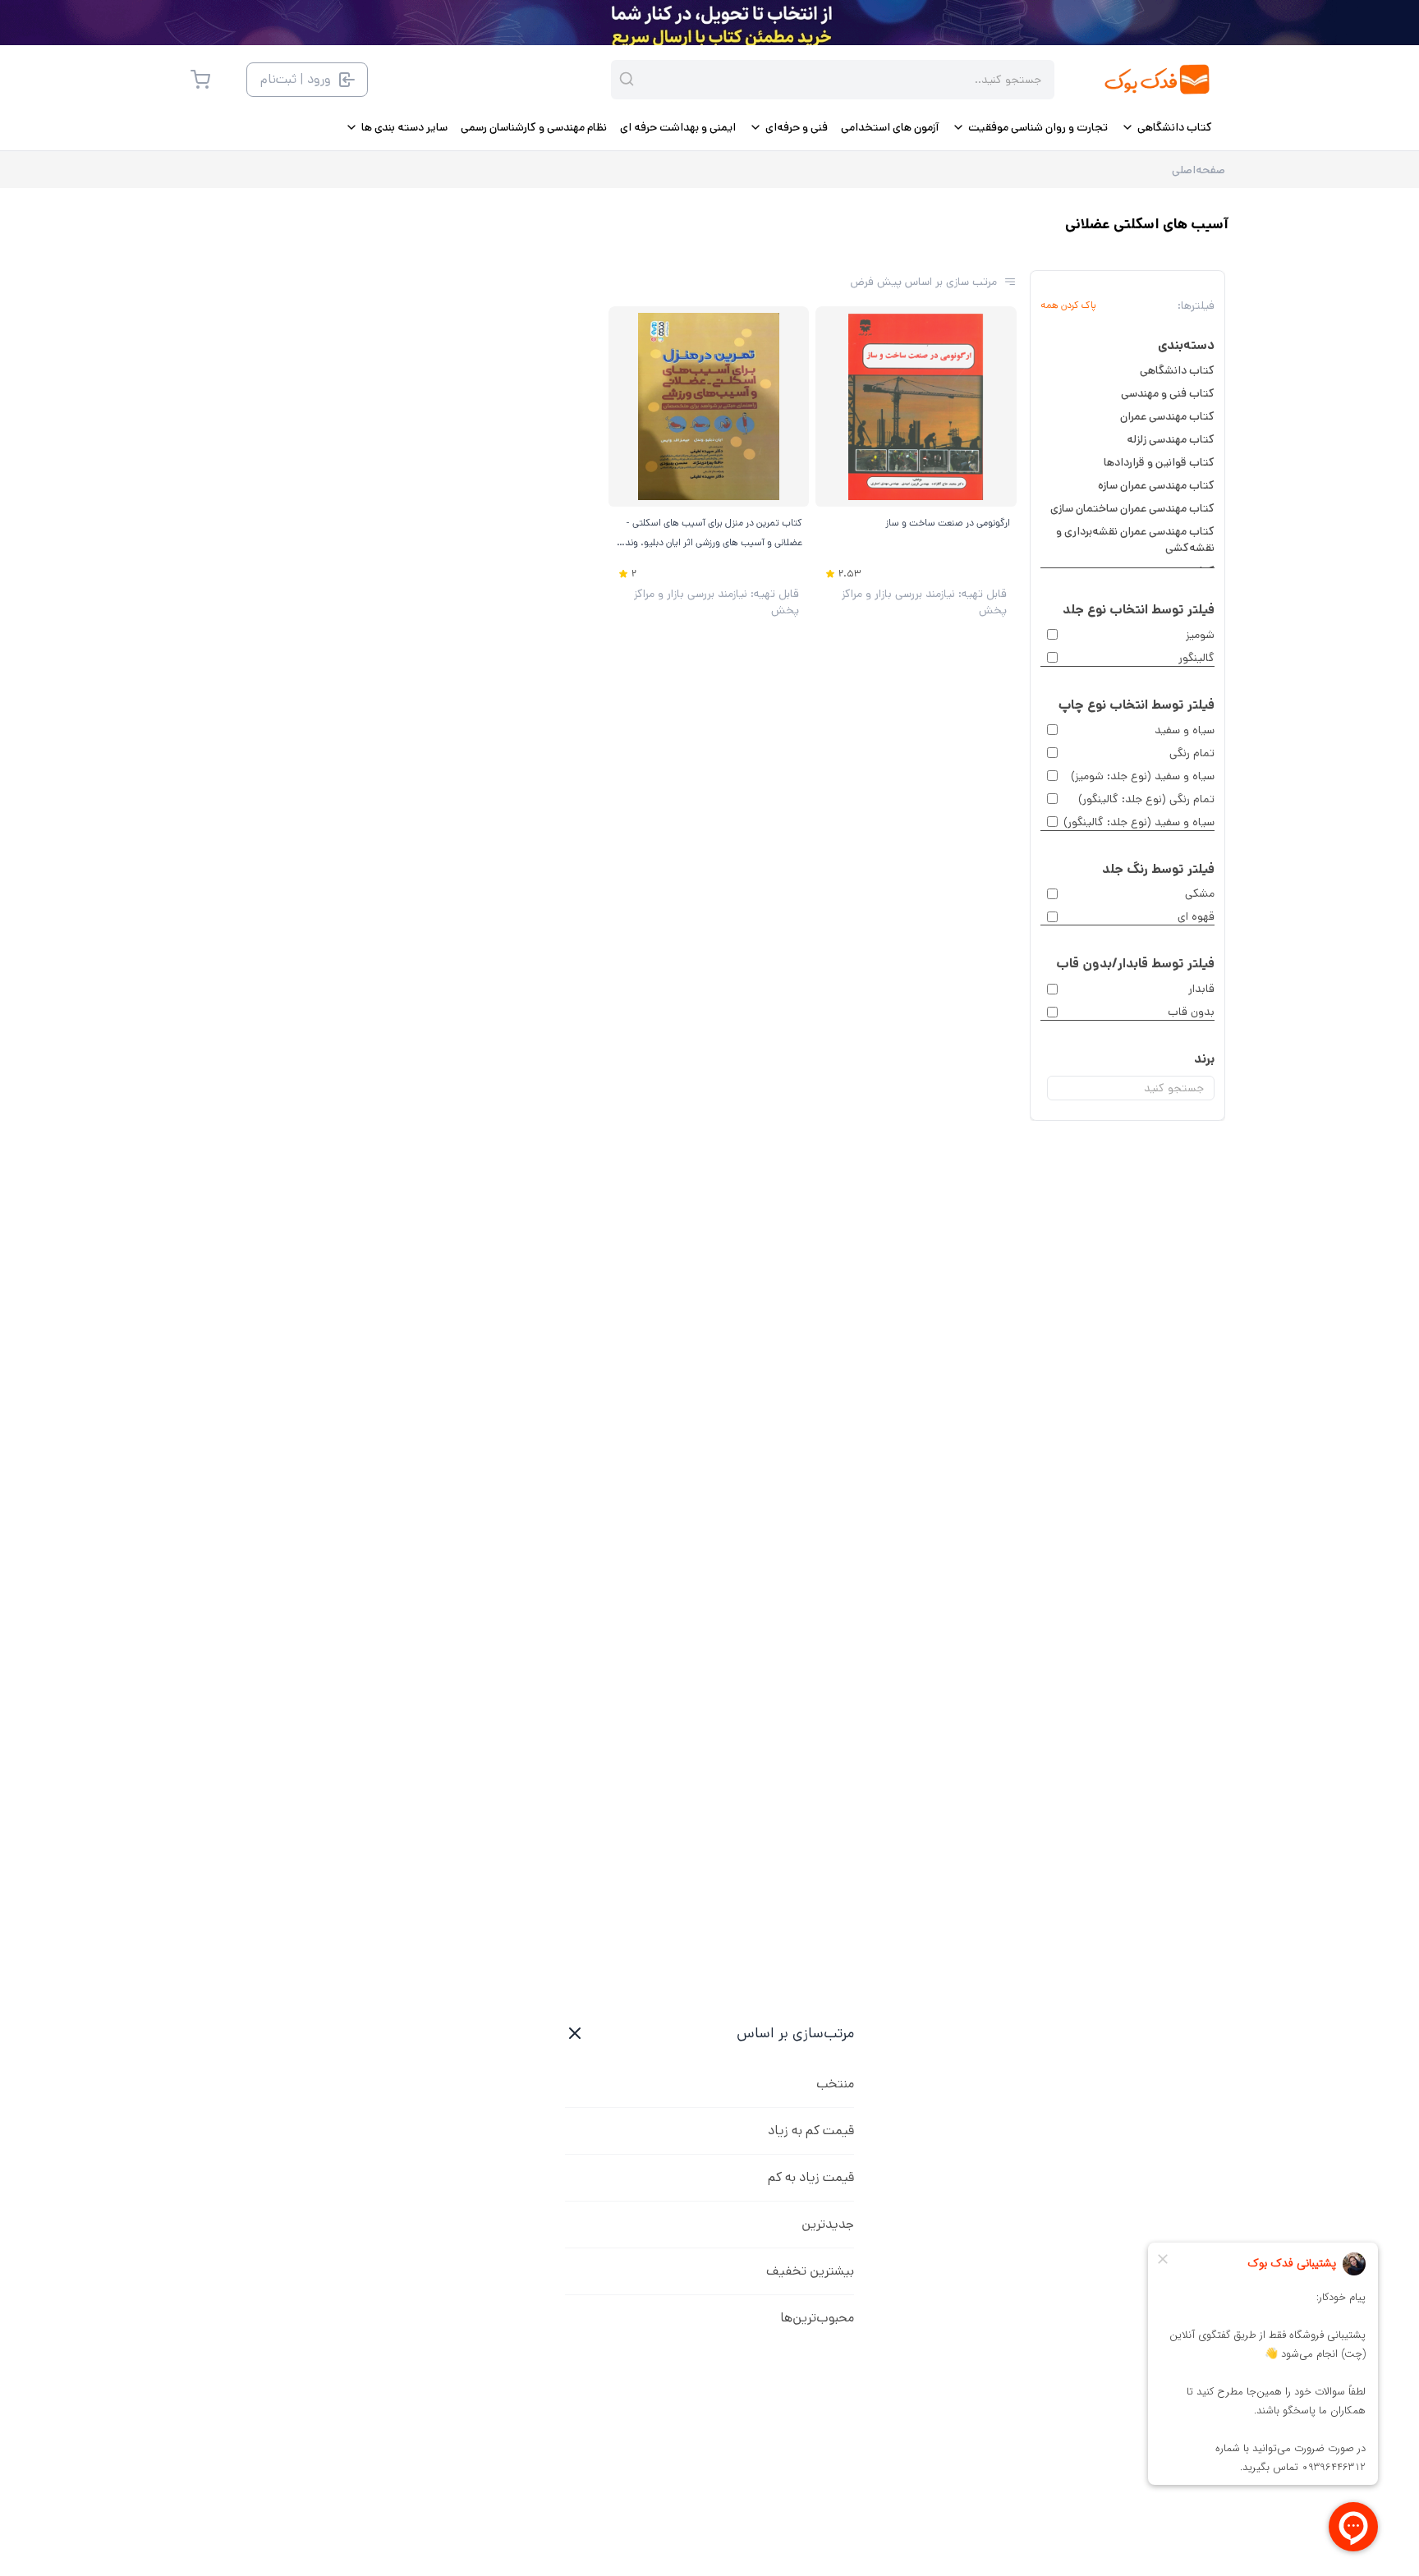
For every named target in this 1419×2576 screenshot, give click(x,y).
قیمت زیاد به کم (811, 2177)
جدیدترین (828, 2224)
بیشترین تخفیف (810, 2271)
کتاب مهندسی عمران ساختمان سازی (1132, 508)
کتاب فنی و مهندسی (1168, 393)
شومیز (1200, 635)
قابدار (1201, 989)
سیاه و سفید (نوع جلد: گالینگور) (1139, 822)
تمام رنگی (1192, 753)
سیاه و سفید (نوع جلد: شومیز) (1143, 776)
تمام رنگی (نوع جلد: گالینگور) (1146, 799)
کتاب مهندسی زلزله (1171, 439)
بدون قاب (1191, 1012)
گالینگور (1196, 658)
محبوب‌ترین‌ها (817, 2318)
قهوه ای (1196, 916)
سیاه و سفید (1185, 730)
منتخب (835, 2084)
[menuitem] (1166, 127)
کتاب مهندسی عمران (1167, 416)
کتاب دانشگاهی (1177, 370)
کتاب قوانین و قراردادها (1159, 462)
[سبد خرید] (200, 80)
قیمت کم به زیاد (811, 2131)
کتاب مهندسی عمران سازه (1156, 485)
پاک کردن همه (1068, 305)
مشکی (1200, 893)
